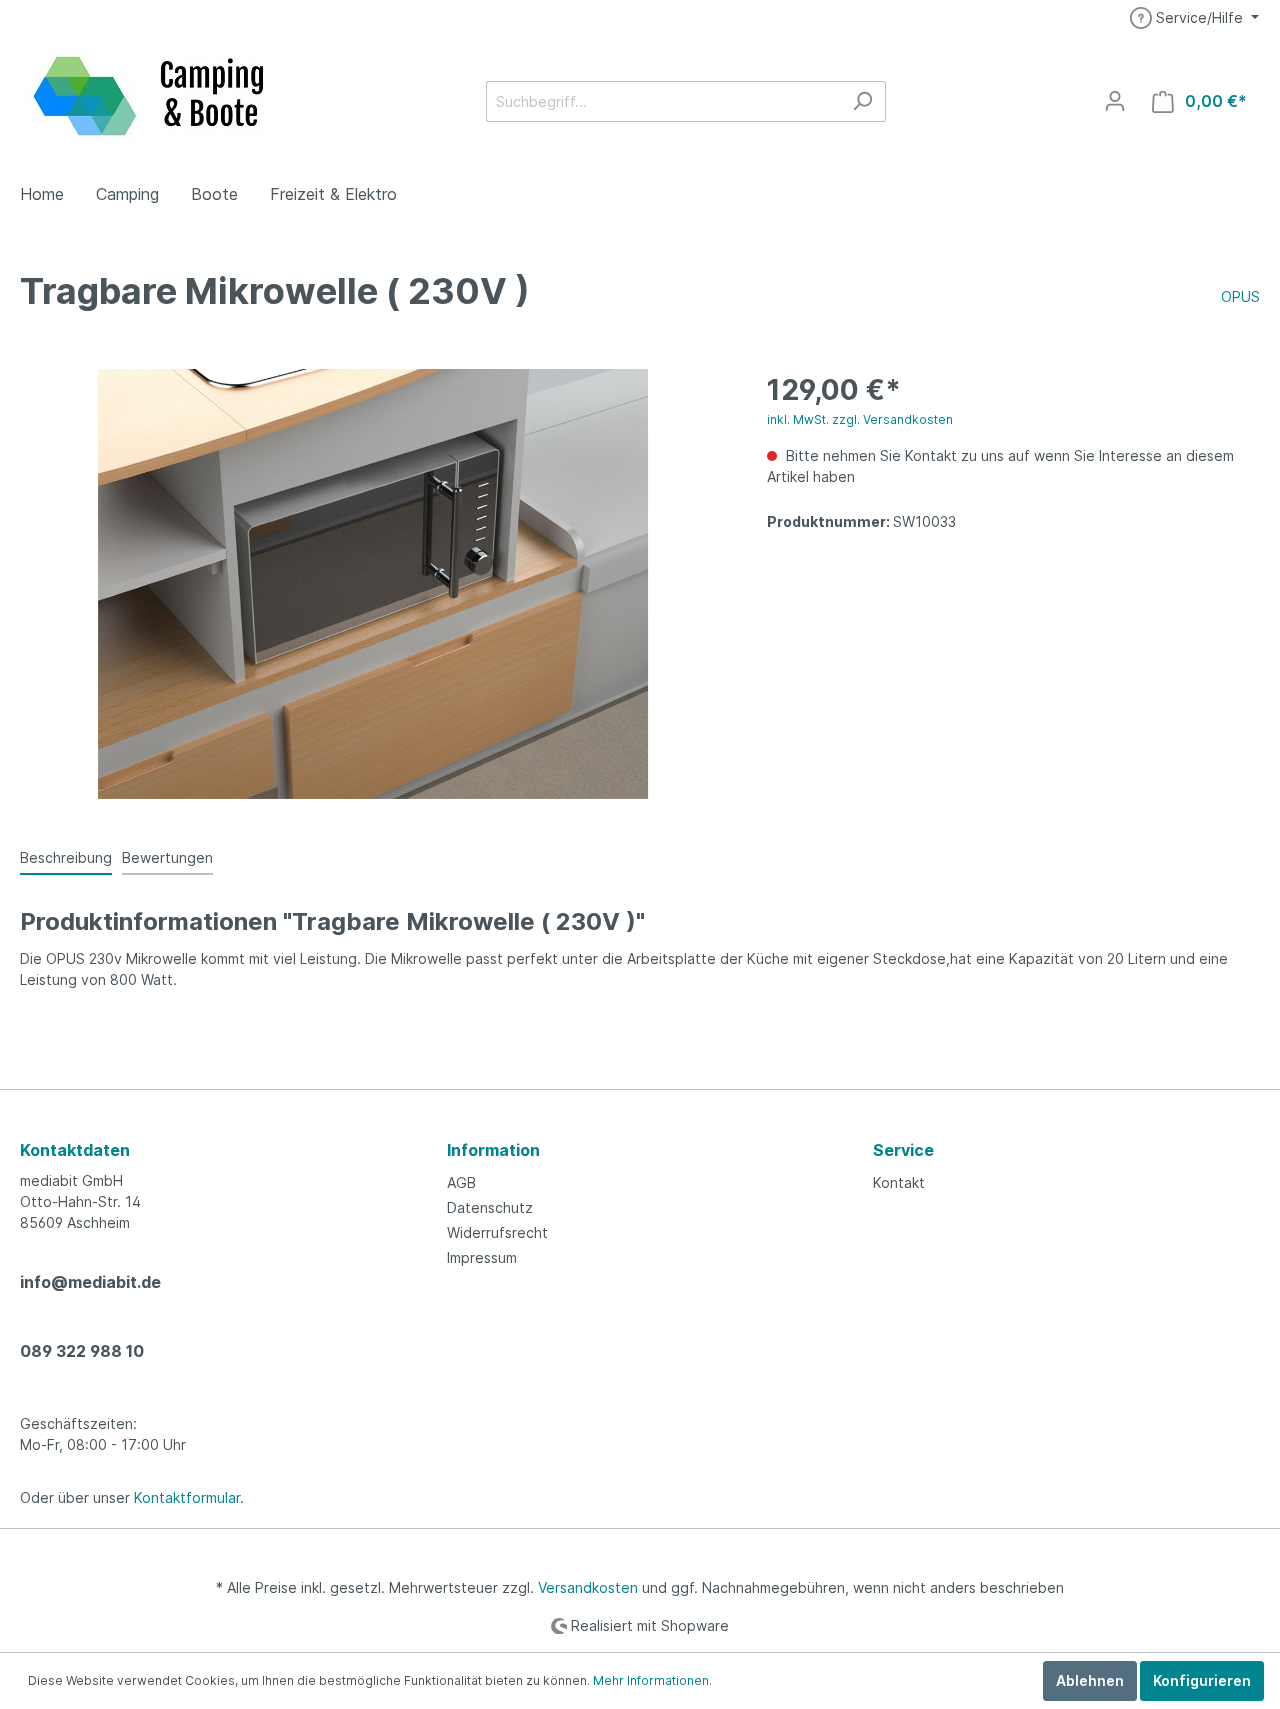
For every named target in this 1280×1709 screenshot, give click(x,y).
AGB (461, 1182)
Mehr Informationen (651, 1680)
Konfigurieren (1202, 1680)
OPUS (1240, 296)
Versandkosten (588, 1587)
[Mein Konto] (1115, 101)
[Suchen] (862, 101)
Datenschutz (490, 1207)
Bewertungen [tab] (167, 857)
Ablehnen (1090, 1680)
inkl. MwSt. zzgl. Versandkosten (860, 419)
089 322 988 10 (82, 1351)
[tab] (66, 857)
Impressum (482, 1257)
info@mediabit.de (90, 1282)
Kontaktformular (187, 1497)
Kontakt (899, 1182)
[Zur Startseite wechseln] (150, 97)
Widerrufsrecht (497, 1232)
